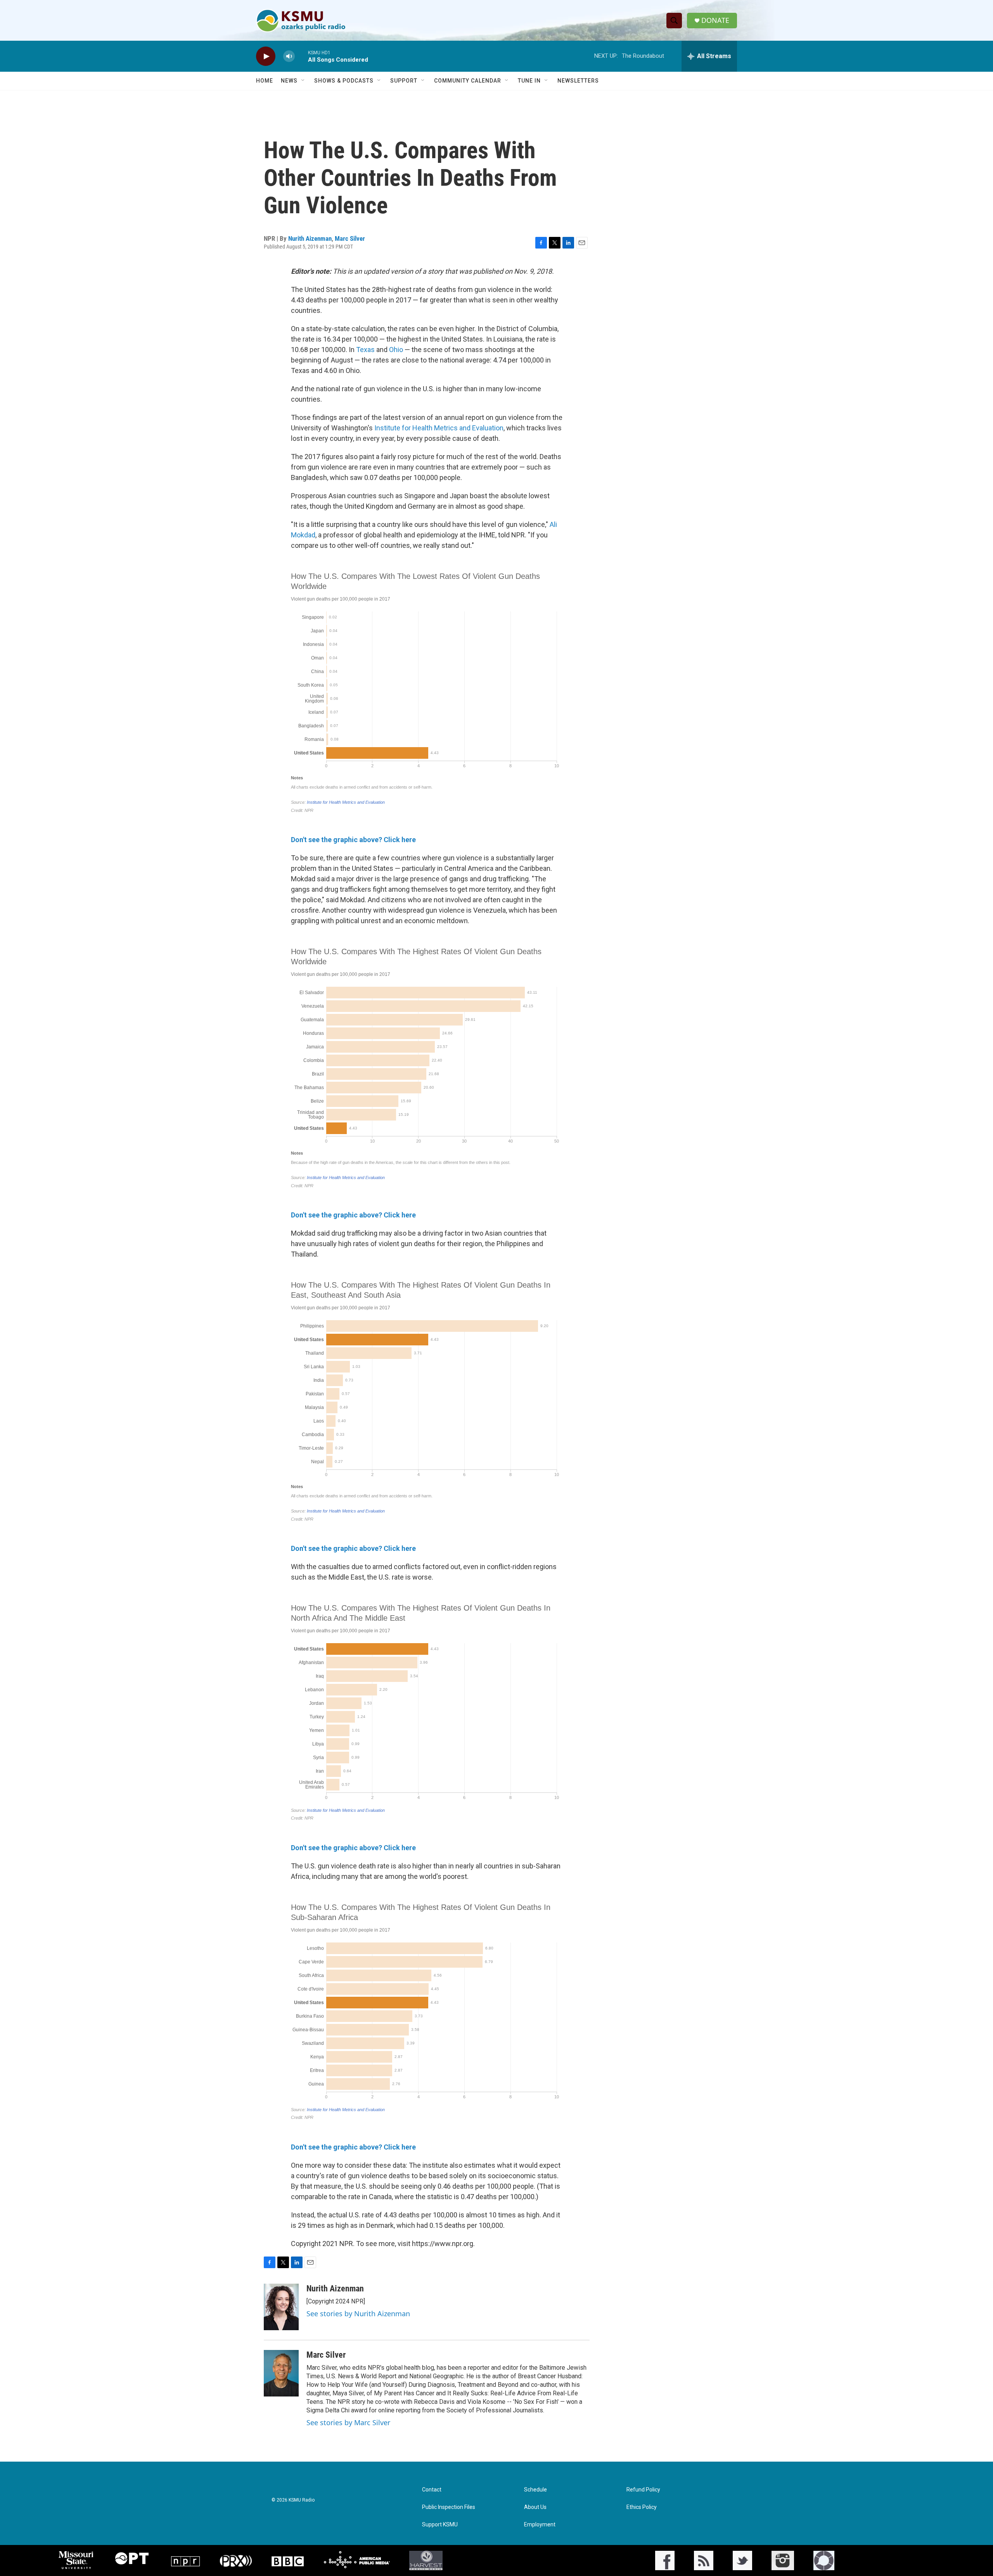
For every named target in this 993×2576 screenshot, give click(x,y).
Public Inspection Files (449, 2507)
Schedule (535, 2490)
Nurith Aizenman (310, 238)
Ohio (396, 350)
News (289, 81)
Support (404, 81)
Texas (365, 350)
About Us (535, 2507)
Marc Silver (350, 238)
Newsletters (578, 81)
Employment (540, 2525)
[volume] (289, 56)
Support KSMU (440, 2525)
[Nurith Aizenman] (281, 2307)
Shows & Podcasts (344, 81)
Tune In (529, 81)
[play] (266, 56)
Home (265, 81)
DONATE (715, 20)
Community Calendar (468, 81)
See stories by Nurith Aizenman (358, 2314)
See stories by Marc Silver (348, 2422)
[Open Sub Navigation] (303, 81)
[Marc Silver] (281, 2373)
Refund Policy (643, 2490)
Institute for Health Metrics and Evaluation (439, 428)
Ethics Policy (642, 2507)
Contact (432, 2490)
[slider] (301, 56)
